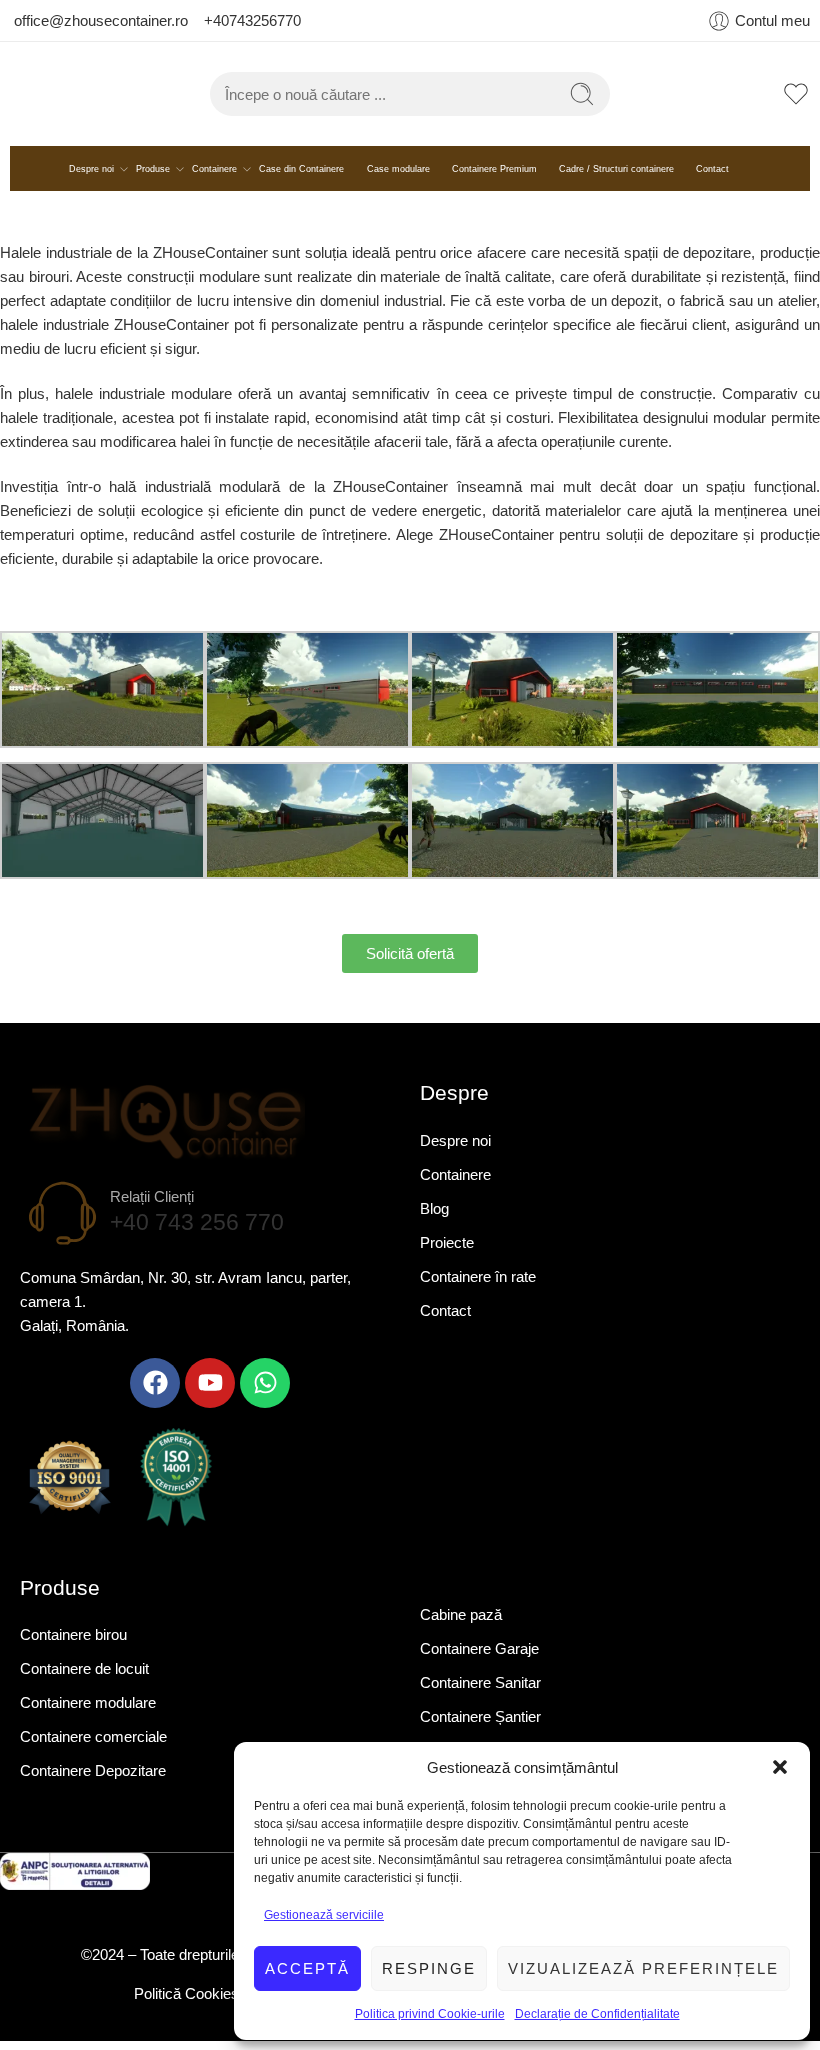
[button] (780, 1767)
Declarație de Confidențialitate (597, 2014)
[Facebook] (155, 1393)
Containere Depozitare (93, 1781)
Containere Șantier (480, 1726)
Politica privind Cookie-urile (430, 2014)
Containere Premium (494, 179)
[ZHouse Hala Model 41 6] (307, 829)
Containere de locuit (84, 1679)
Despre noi (91, 179)
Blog (434, 1218)
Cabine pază (461, 1624)
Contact (712, 179)
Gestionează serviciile (324, 1915)
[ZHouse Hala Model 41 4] (717, 698)
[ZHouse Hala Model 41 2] (307, 698)
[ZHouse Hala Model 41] (102, 698)
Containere (214, 179)
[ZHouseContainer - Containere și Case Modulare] (110, 99)
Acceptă (307, 1968)
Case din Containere (301, 179)
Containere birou (73, 1645)
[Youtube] (210, 1393)
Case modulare (398, 179)
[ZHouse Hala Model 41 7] (512, 829)
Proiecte (447, 1252)
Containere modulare (88, 1713)
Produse (153, 179)
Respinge (429, 1968)
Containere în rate (478, 1286)
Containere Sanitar (480, 1692)
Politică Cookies (188, 2003)
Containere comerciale (93, 1747)
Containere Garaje (479, 1658)
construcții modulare (193, 287)
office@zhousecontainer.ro (103, 20)
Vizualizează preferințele (643, 1968)
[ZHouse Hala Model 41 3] (512, 698)
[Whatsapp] (265, 1393)
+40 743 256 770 (197, 1232)
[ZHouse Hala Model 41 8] (717, 829)
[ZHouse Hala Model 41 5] (102, 829)
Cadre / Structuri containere (616, 179)
